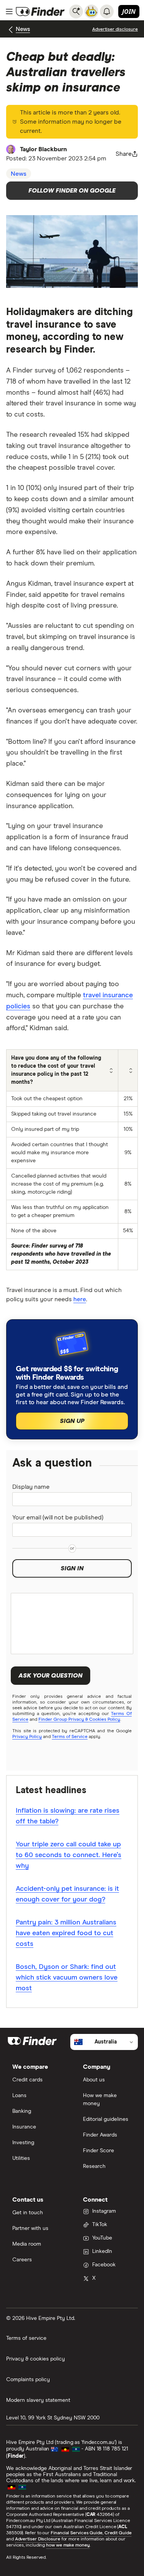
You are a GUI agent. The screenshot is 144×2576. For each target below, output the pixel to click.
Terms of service (26, 2338)
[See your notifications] (107, 11)
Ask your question (50, 1676)
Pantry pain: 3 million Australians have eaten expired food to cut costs (66, 1933)
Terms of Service (70, 1737)
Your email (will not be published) (58, 1518)
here (80, 1299)
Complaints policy (28, 2380)
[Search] (76, 11)
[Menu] (9, 11)
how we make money (68, 2545)
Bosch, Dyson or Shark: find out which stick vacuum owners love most (67, 1978)
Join (129, 11)
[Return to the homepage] (40, 11)
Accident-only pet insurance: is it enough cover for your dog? (67, 1894)
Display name (31, 1487)
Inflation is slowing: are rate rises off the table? (68, 1816)
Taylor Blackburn (43, 149)
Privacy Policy (27, 1737)
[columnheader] (62, 1071)
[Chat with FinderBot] (91, 11)
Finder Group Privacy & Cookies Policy (79, 1720)
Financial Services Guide (77, 2533)
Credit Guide (118, 2533)
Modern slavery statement (38, 2400)
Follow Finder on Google (72, 191)
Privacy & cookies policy (36, 2359)
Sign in (72, 1568)
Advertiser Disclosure (38, 2539)
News (23, 29)
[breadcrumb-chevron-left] (11, 30)
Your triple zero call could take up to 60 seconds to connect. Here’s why (69, 1855)
